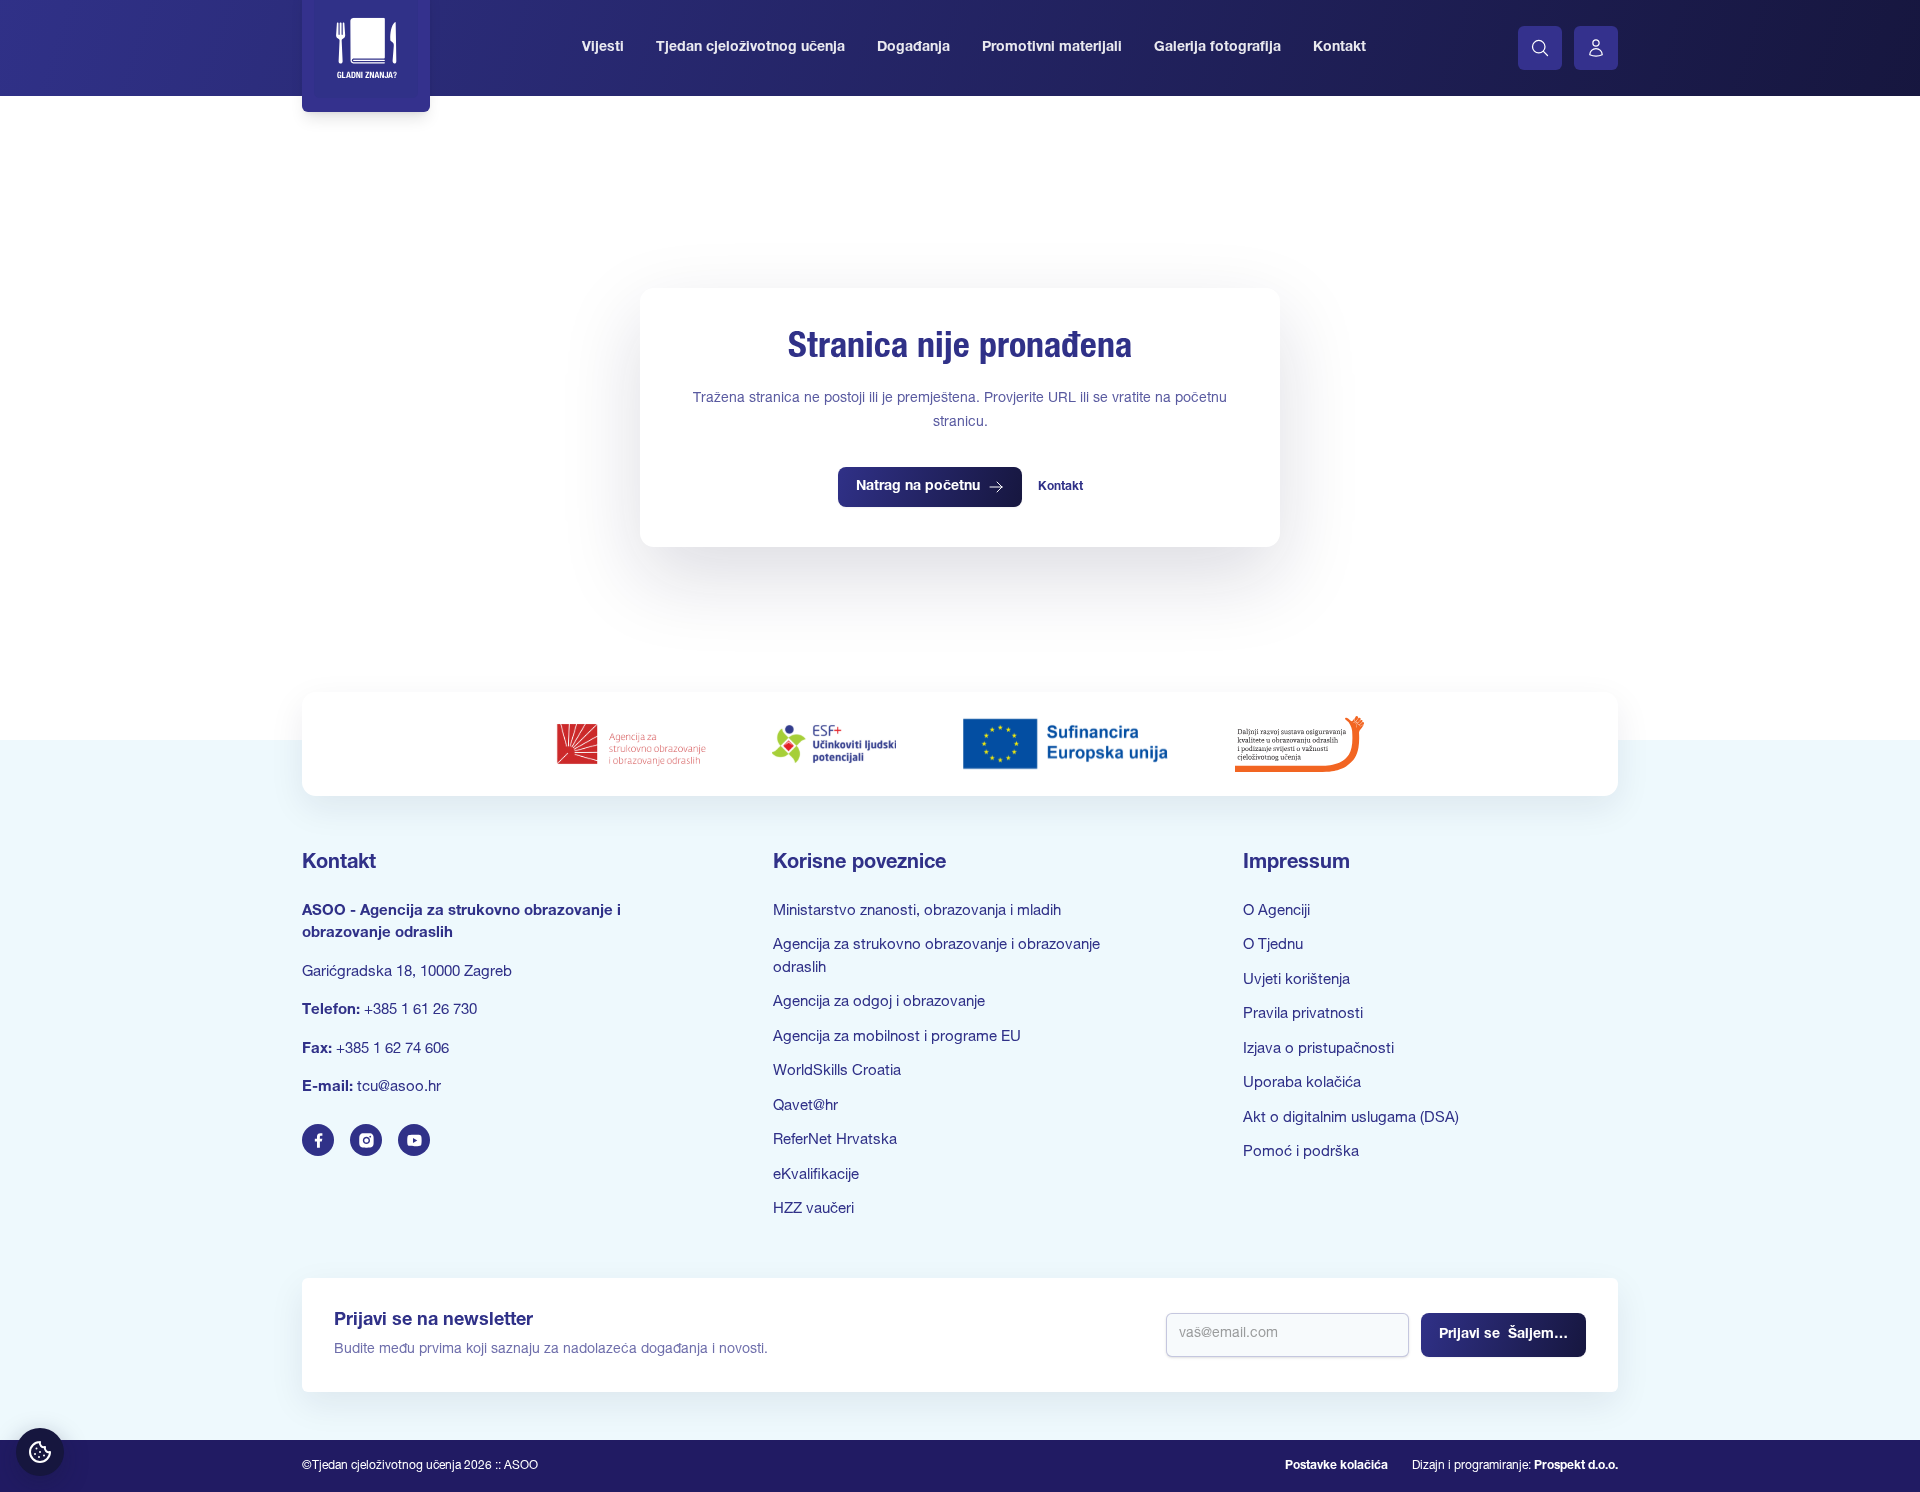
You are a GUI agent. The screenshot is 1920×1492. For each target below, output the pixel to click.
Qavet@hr (805, 1106)
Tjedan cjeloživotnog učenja (750, 48)
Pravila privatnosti (1303, 1014)
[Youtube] (414, 1140)
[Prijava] (1596, 48)
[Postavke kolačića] (40, 1452)
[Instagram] (366, 1140)
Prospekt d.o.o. (1576, 1466)
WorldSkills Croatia (837, 1071)
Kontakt (1339, 48)
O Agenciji (1276, 911)
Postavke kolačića (1336, 1466)
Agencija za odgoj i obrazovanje (879, 1002)
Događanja (913, 48)
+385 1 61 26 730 (420, 1010)
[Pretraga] (1540, 48)
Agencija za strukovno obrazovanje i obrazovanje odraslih (936, 957)
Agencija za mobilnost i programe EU (897, 1037)
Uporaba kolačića (1302, 1083)
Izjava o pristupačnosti (1318, 1049)
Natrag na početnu (918, 487)
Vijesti (603, 48)
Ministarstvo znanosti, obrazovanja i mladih (917, 911)
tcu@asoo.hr (399, 1087)
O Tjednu (1273, 945)
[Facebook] (318, 1140)
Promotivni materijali (1052, 48)
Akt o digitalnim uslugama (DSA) (1351, 1118)
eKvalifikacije (816, 1175)
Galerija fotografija (1217, 48)
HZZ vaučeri (813, 1209)
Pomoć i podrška (1301, 1152)
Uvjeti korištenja (1296, 980)
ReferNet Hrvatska (835, 1140)
